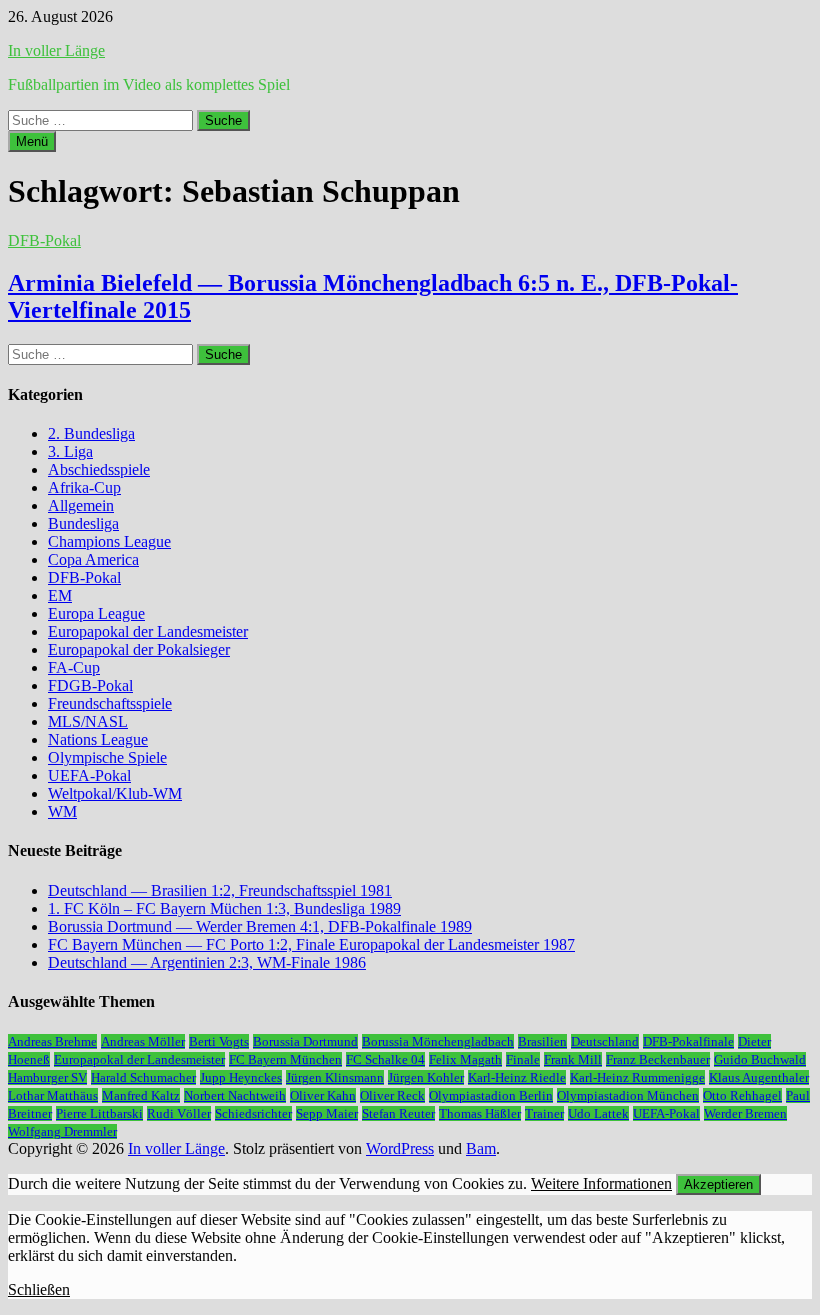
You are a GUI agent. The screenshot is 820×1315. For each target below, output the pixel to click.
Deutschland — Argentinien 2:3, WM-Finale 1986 (207, 962)
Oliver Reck (392, 1095)
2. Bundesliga (91, 433)
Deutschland (605, 1041)
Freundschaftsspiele (110, 703)
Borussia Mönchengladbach (438, 1041)
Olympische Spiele (107, 757)
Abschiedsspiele (99, 469)
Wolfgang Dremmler (62, 1131)
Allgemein (81, 505)
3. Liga (70, 451)
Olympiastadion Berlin (491, 1095)
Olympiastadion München (628, 1095)
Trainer (544, 1113)
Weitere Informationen (601, 1183)
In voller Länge (56, 50)
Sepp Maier (327, 1113)
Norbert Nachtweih (235, 1095)
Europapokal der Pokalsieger (139, 649)
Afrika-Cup (84, 487)
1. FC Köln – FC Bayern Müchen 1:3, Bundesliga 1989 (224, 908)
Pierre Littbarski (99, 1113)
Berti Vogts (219, 1041)
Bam (481, 1148)
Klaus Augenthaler (759, 1077)
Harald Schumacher (143, 1077)
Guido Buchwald (760, 1059)
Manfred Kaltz (141, 1095)
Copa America (93, 559)
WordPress (400, 1148)
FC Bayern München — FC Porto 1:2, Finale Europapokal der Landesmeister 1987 (311, 944)
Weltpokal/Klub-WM (115, 793)
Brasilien (542, 1041)
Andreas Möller (143, 1041)
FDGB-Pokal (90, 685)
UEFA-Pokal (89, 775)
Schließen (39, 1289)
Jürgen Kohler (426, 1077)
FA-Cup (74, 667)
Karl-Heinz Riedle (517, 1077)
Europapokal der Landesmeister (148, 631)
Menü (32, 141)
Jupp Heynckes (241, 1077)
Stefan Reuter (398, 1113)
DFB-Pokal (44, 240)
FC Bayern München (285, 1059)
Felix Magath (465, 1059)
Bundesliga (83, 523)
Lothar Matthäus (53, 1095)
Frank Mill (573, 1059)
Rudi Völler (179, 1113)
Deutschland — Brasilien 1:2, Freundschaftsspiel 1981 (220, 890)
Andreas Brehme (52, 1041)
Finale (523, 1059)
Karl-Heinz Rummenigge (637, 1077)
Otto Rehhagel (742, 1095)
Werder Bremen (745, 1113)
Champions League (109, 541)
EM (60, 595)
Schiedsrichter (253, 1113)
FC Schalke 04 (385, 1059)
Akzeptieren (718, 1184)
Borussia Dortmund (305, 1041)
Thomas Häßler (480, 1113)
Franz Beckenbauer (658, 1059)
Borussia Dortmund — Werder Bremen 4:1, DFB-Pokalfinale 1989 (260, 926)
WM (62, 811)
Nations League (98, 739)
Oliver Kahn (323, 1095)
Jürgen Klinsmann (335, 1077)
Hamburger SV (47, 1077)
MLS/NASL (88, 721)
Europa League (96, 613)
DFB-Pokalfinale (688, 1041)
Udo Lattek (598, 1113)
